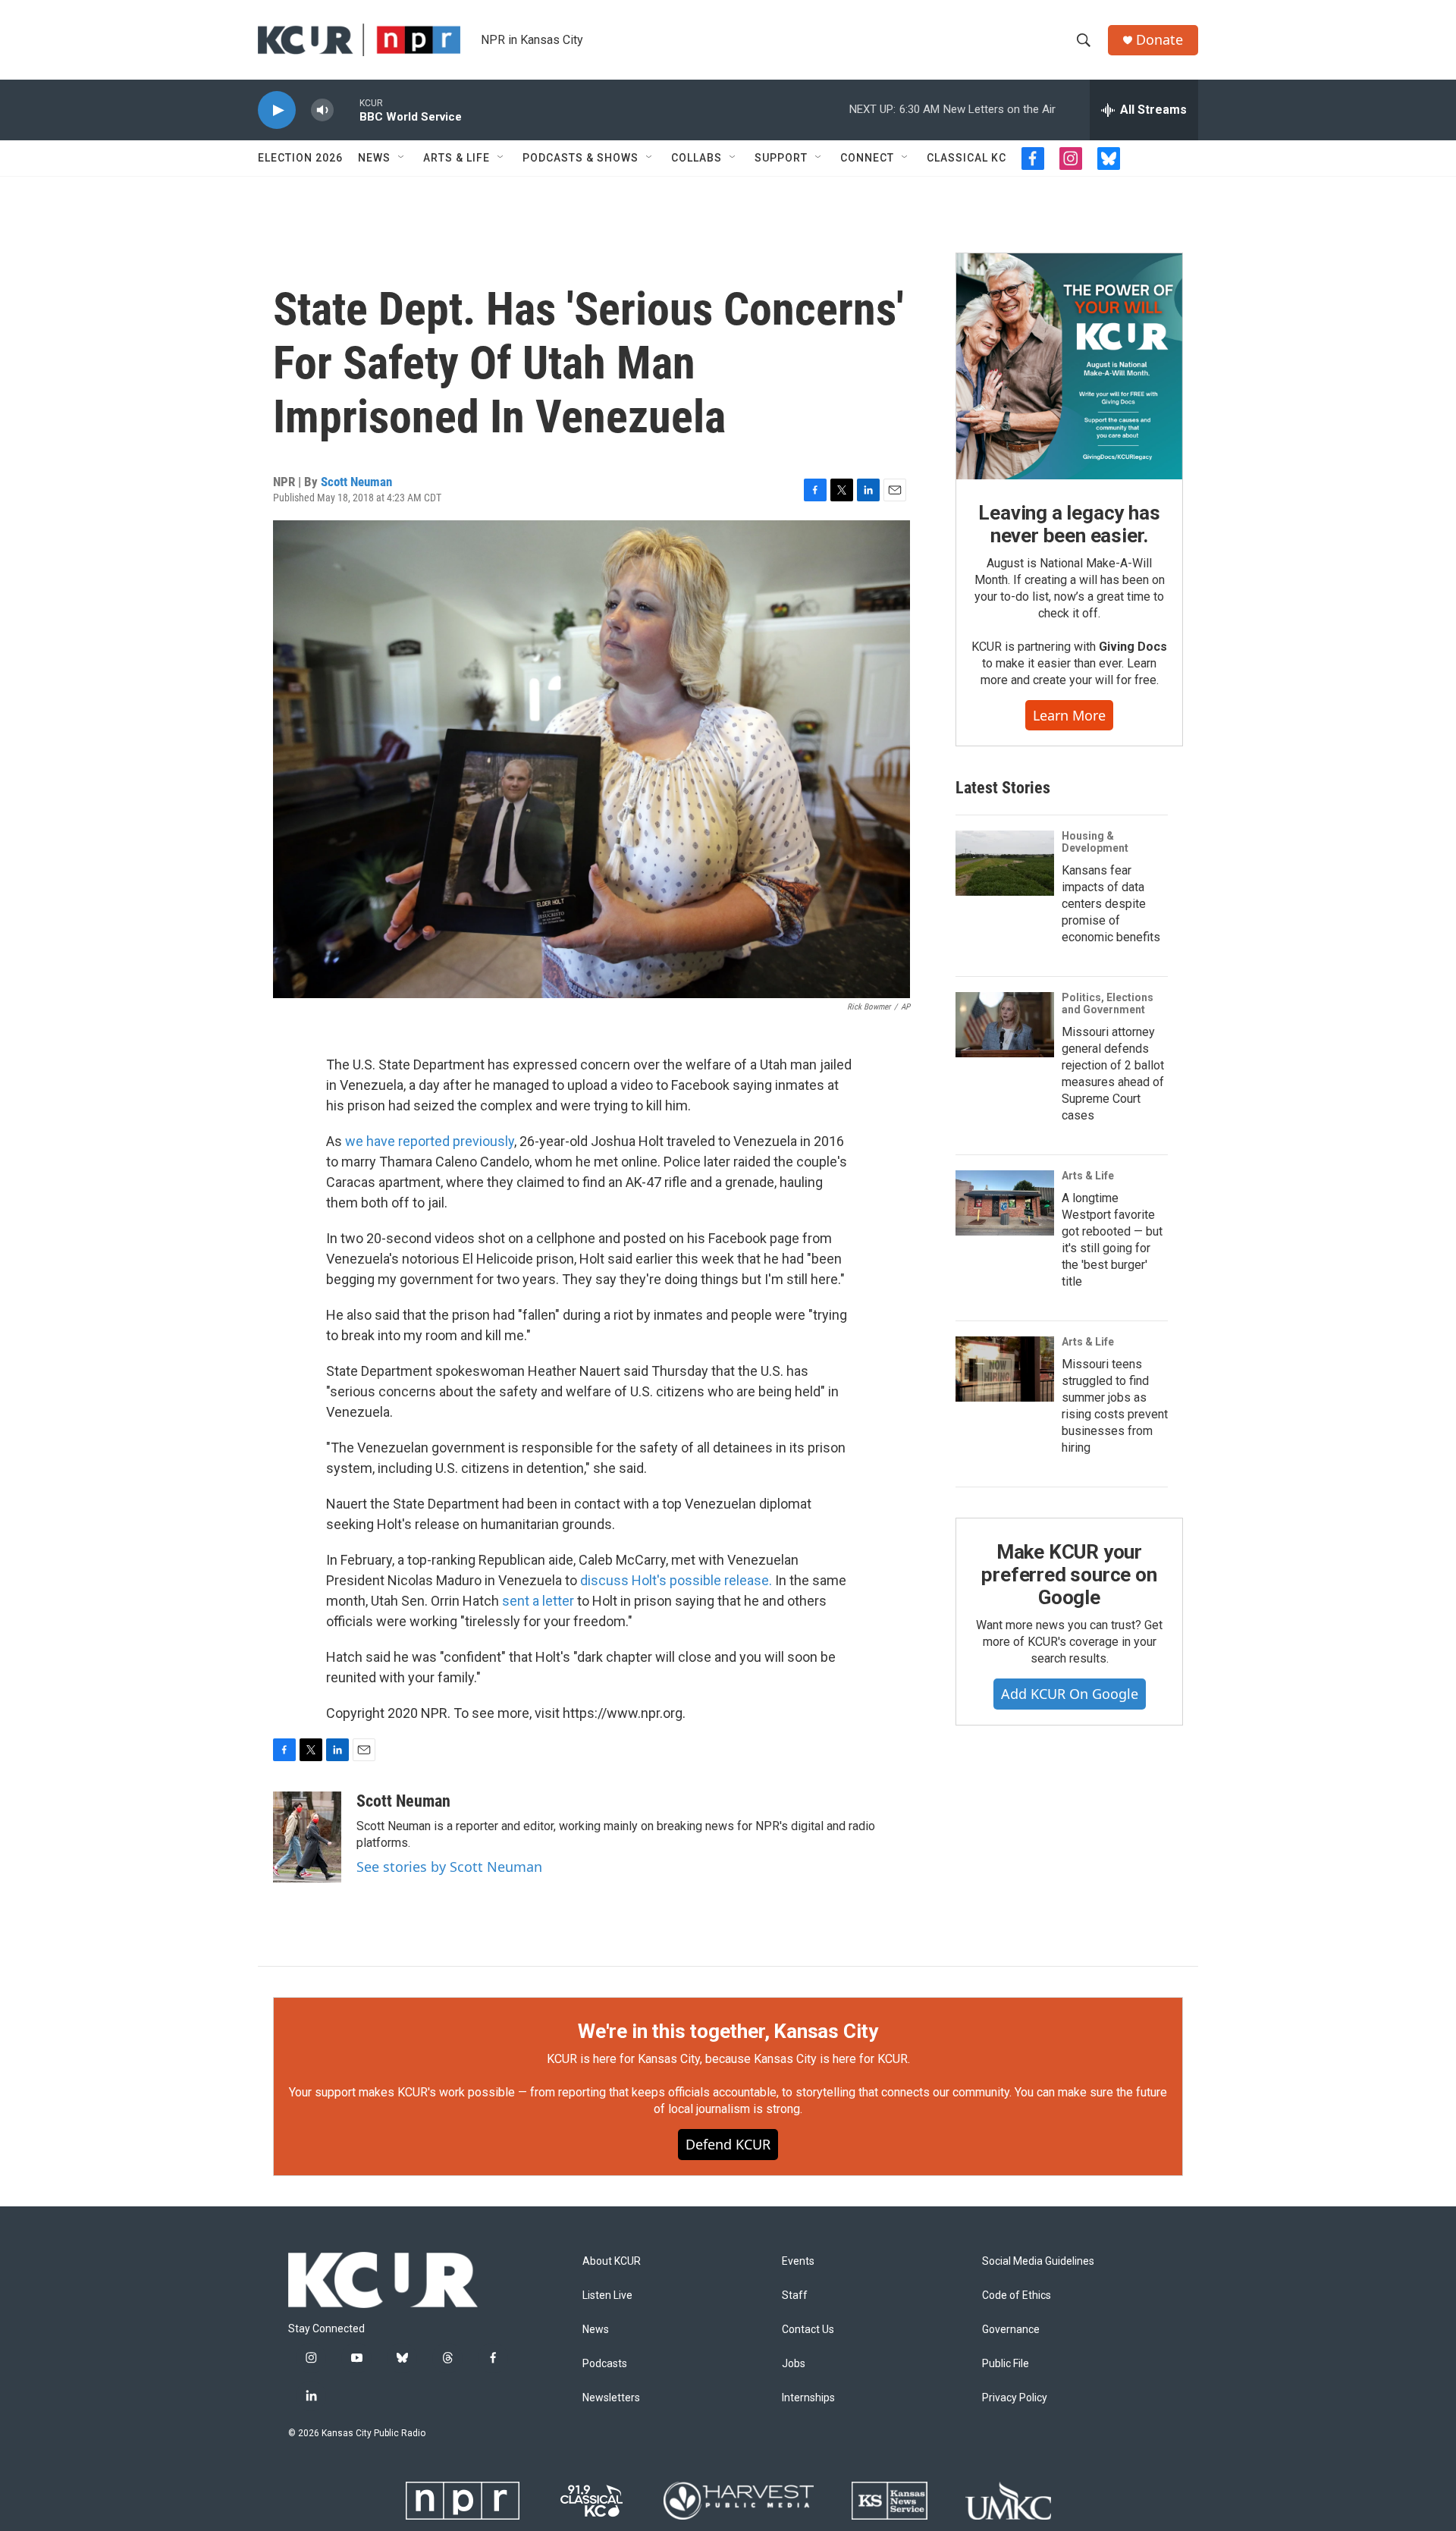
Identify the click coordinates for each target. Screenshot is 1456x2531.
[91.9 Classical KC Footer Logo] (591, 2501)
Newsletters (611, 2398)
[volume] (322, 110)
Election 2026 (300, 158)
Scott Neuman (356, 482)
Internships (808, 2398)
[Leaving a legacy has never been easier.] (1069, 366)
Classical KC (966, 158)
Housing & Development (1095, 842)
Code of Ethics (1017, 2295)
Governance (1011, 2330)
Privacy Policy (1015, 2398)
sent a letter (538, 1601)
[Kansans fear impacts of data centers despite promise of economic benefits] (1005, 863)
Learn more (1069, 715)
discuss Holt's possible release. (676, 1580)
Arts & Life (457, 158)
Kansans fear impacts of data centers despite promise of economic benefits (1111, 904)
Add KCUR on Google (1070, 1694)
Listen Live (607, 2295)
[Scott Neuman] (307, 1837)
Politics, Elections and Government (1108, 1003)
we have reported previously (430, 1141)
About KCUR (612, 2261)
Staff (795, 2295)
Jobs (794, 2364)
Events (798, 2261)
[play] (277, 110)
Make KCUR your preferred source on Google (1069, 1575)
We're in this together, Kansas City (728, 2031)
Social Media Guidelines (1038, 2261)
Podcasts (605, 2364)
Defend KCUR (728, 2144)
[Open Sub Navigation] (402, 158)
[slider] (347, 110)
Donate (1159, 40)
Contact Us (808, 2330)
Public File (1006, 2364)
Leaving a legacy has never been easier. (1069, 524)
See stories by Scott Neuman (449, 1867)
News (374, 158)
